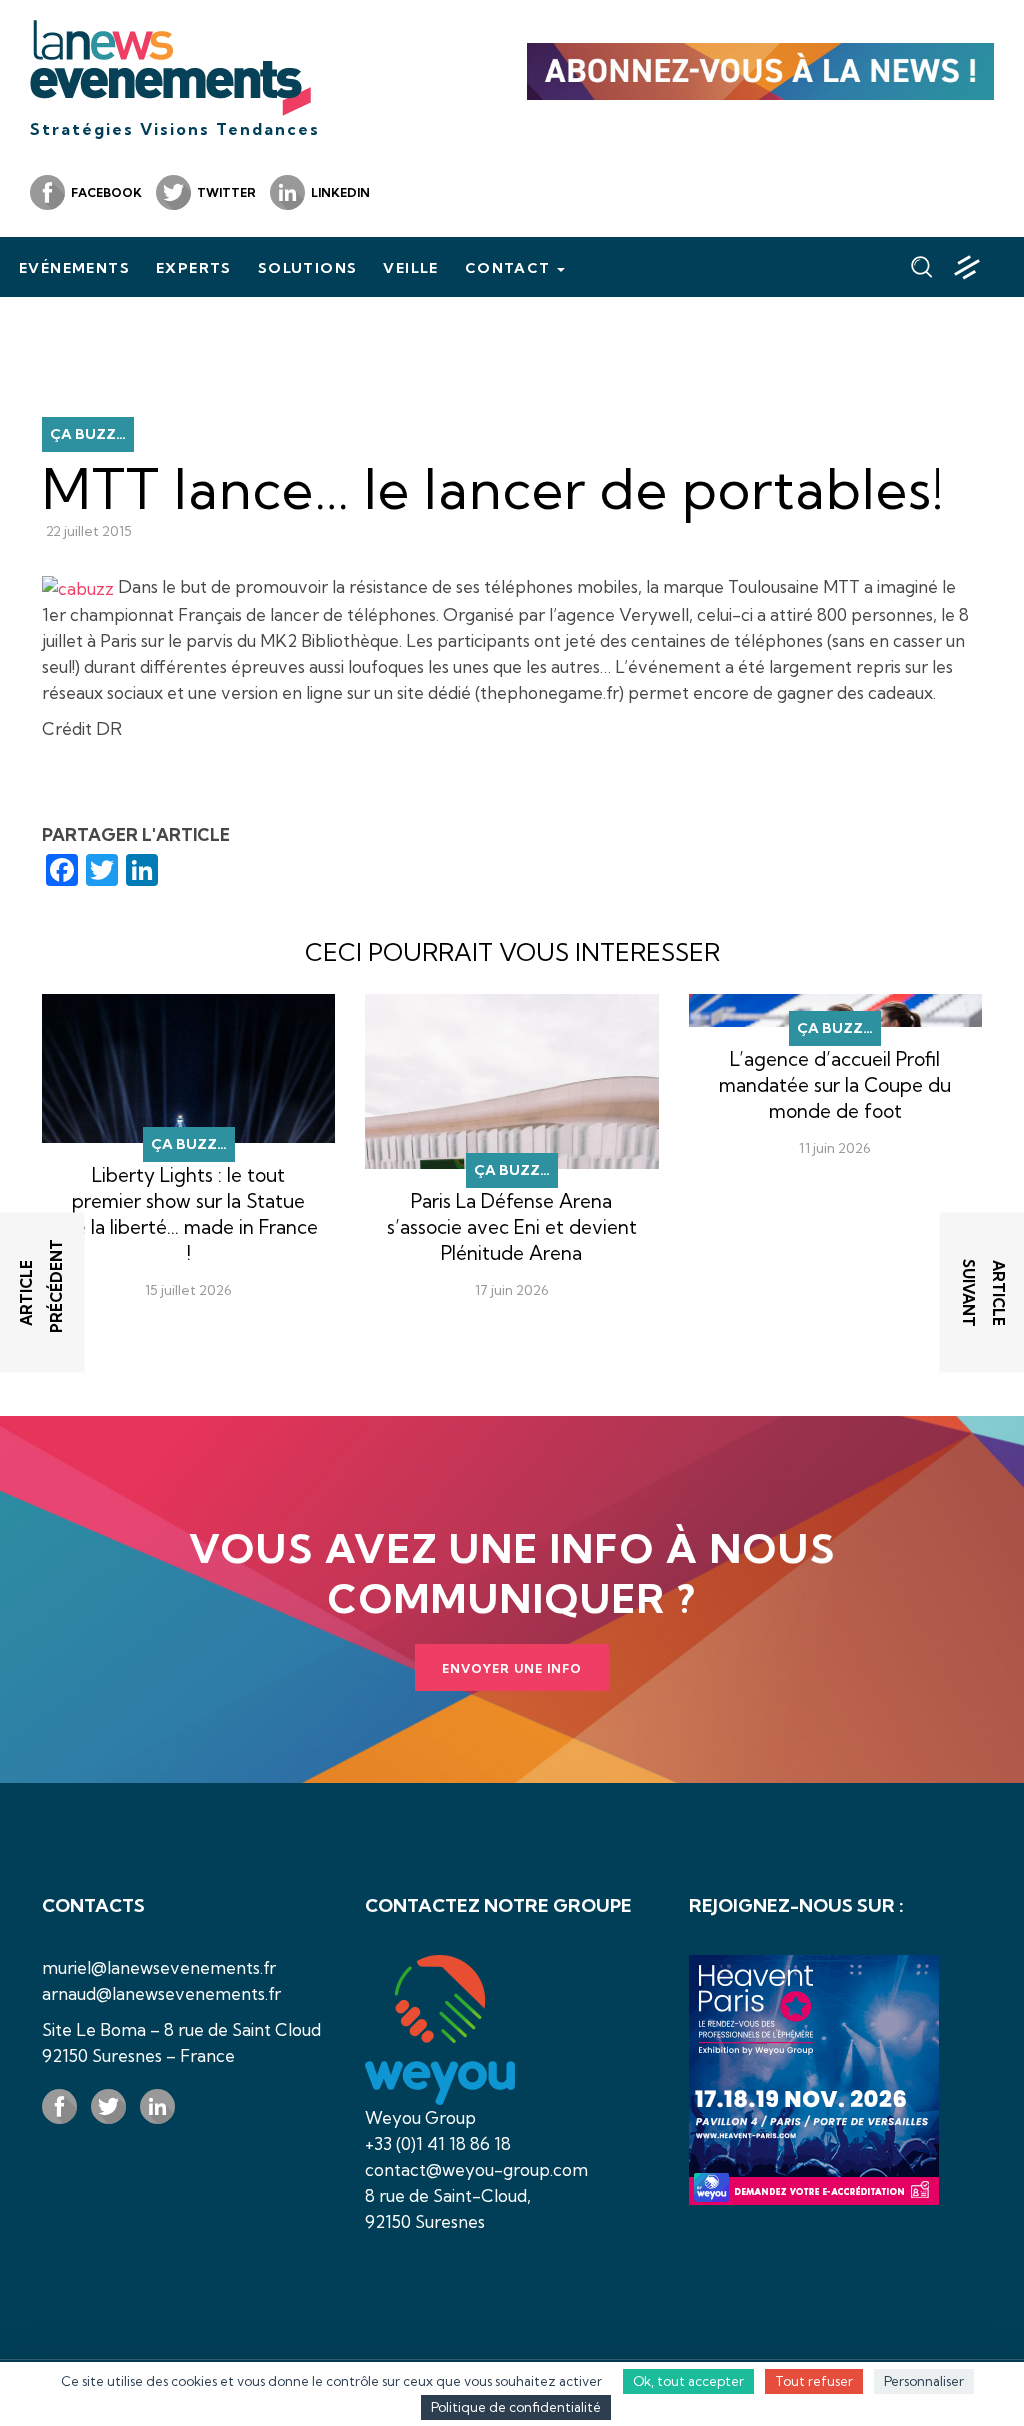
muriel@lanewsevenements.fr (159, 1967)
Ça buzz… (88, 434)
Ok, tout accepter (688, 2381)
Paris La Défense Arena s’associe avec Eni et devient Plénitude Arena (512, 1227)
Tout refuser (814, 2381)
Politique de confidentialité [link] (516, 2407)
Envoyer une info (512, 1668)
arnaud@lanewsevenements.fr (161, 1993)
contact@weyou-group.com (476, 2169)
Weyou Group (420, 2117)
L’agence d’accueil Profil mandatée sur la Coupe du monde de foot (835, 1085)
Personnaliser (924, 2381)
